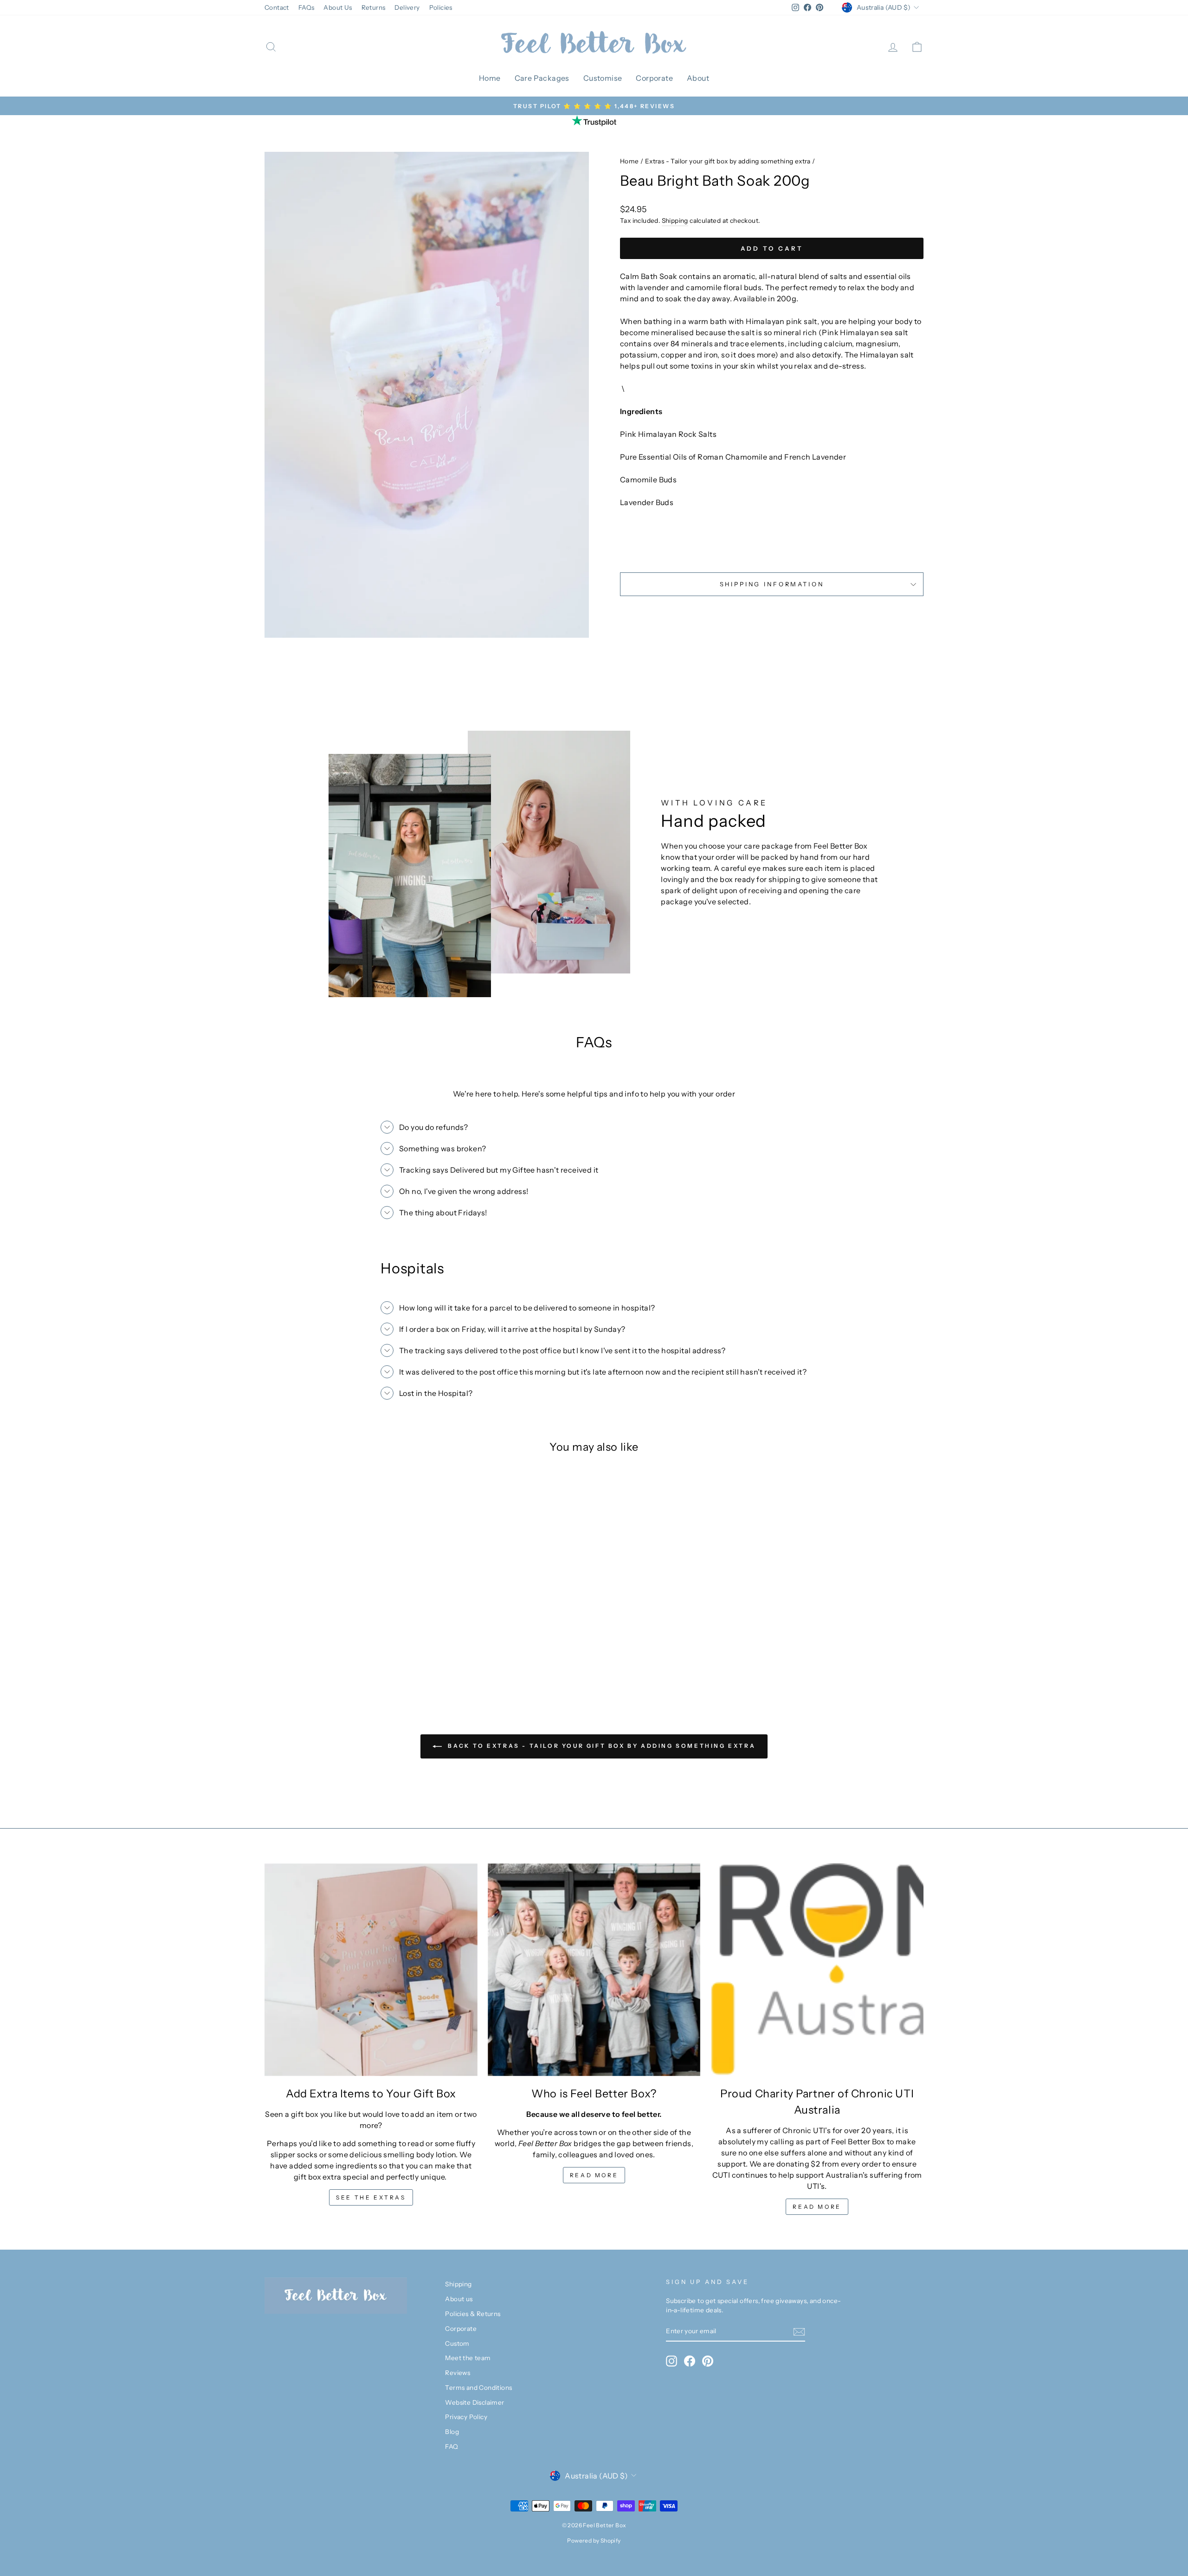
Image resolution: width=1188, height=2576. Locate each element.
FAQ (452, 2446)
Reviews (458, 2373)
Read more (594, 2175)
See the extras (371, 2197)
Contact (277, 7)
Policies (441, 7)
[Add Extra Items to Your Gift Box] (371, 1970)
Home (490, 78)
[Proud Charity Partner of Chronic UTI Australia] (817, 1970)
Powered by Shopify (594, 2540)
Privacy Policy (466, 2417)
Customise (603, 78)
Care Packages (542, 78)
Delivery (407, 7)
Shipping (675, 221)
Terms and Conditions (478, 2388)
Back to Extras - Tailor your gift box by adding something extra (600, 1746)
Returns (374, 7)
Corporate (654, 78)
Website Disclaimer (475, 2402)
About (698, 78)
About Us (338, 7)
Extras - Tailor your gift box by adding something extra (728, 161)
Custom (457, 2343)
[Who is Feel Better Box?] (594, 1970)
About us (459, 2299)
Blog (452, 2432)
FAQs (307, 7)
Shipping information (772, 584)
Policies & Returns (473, 2314)
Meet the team (468, 2358)
